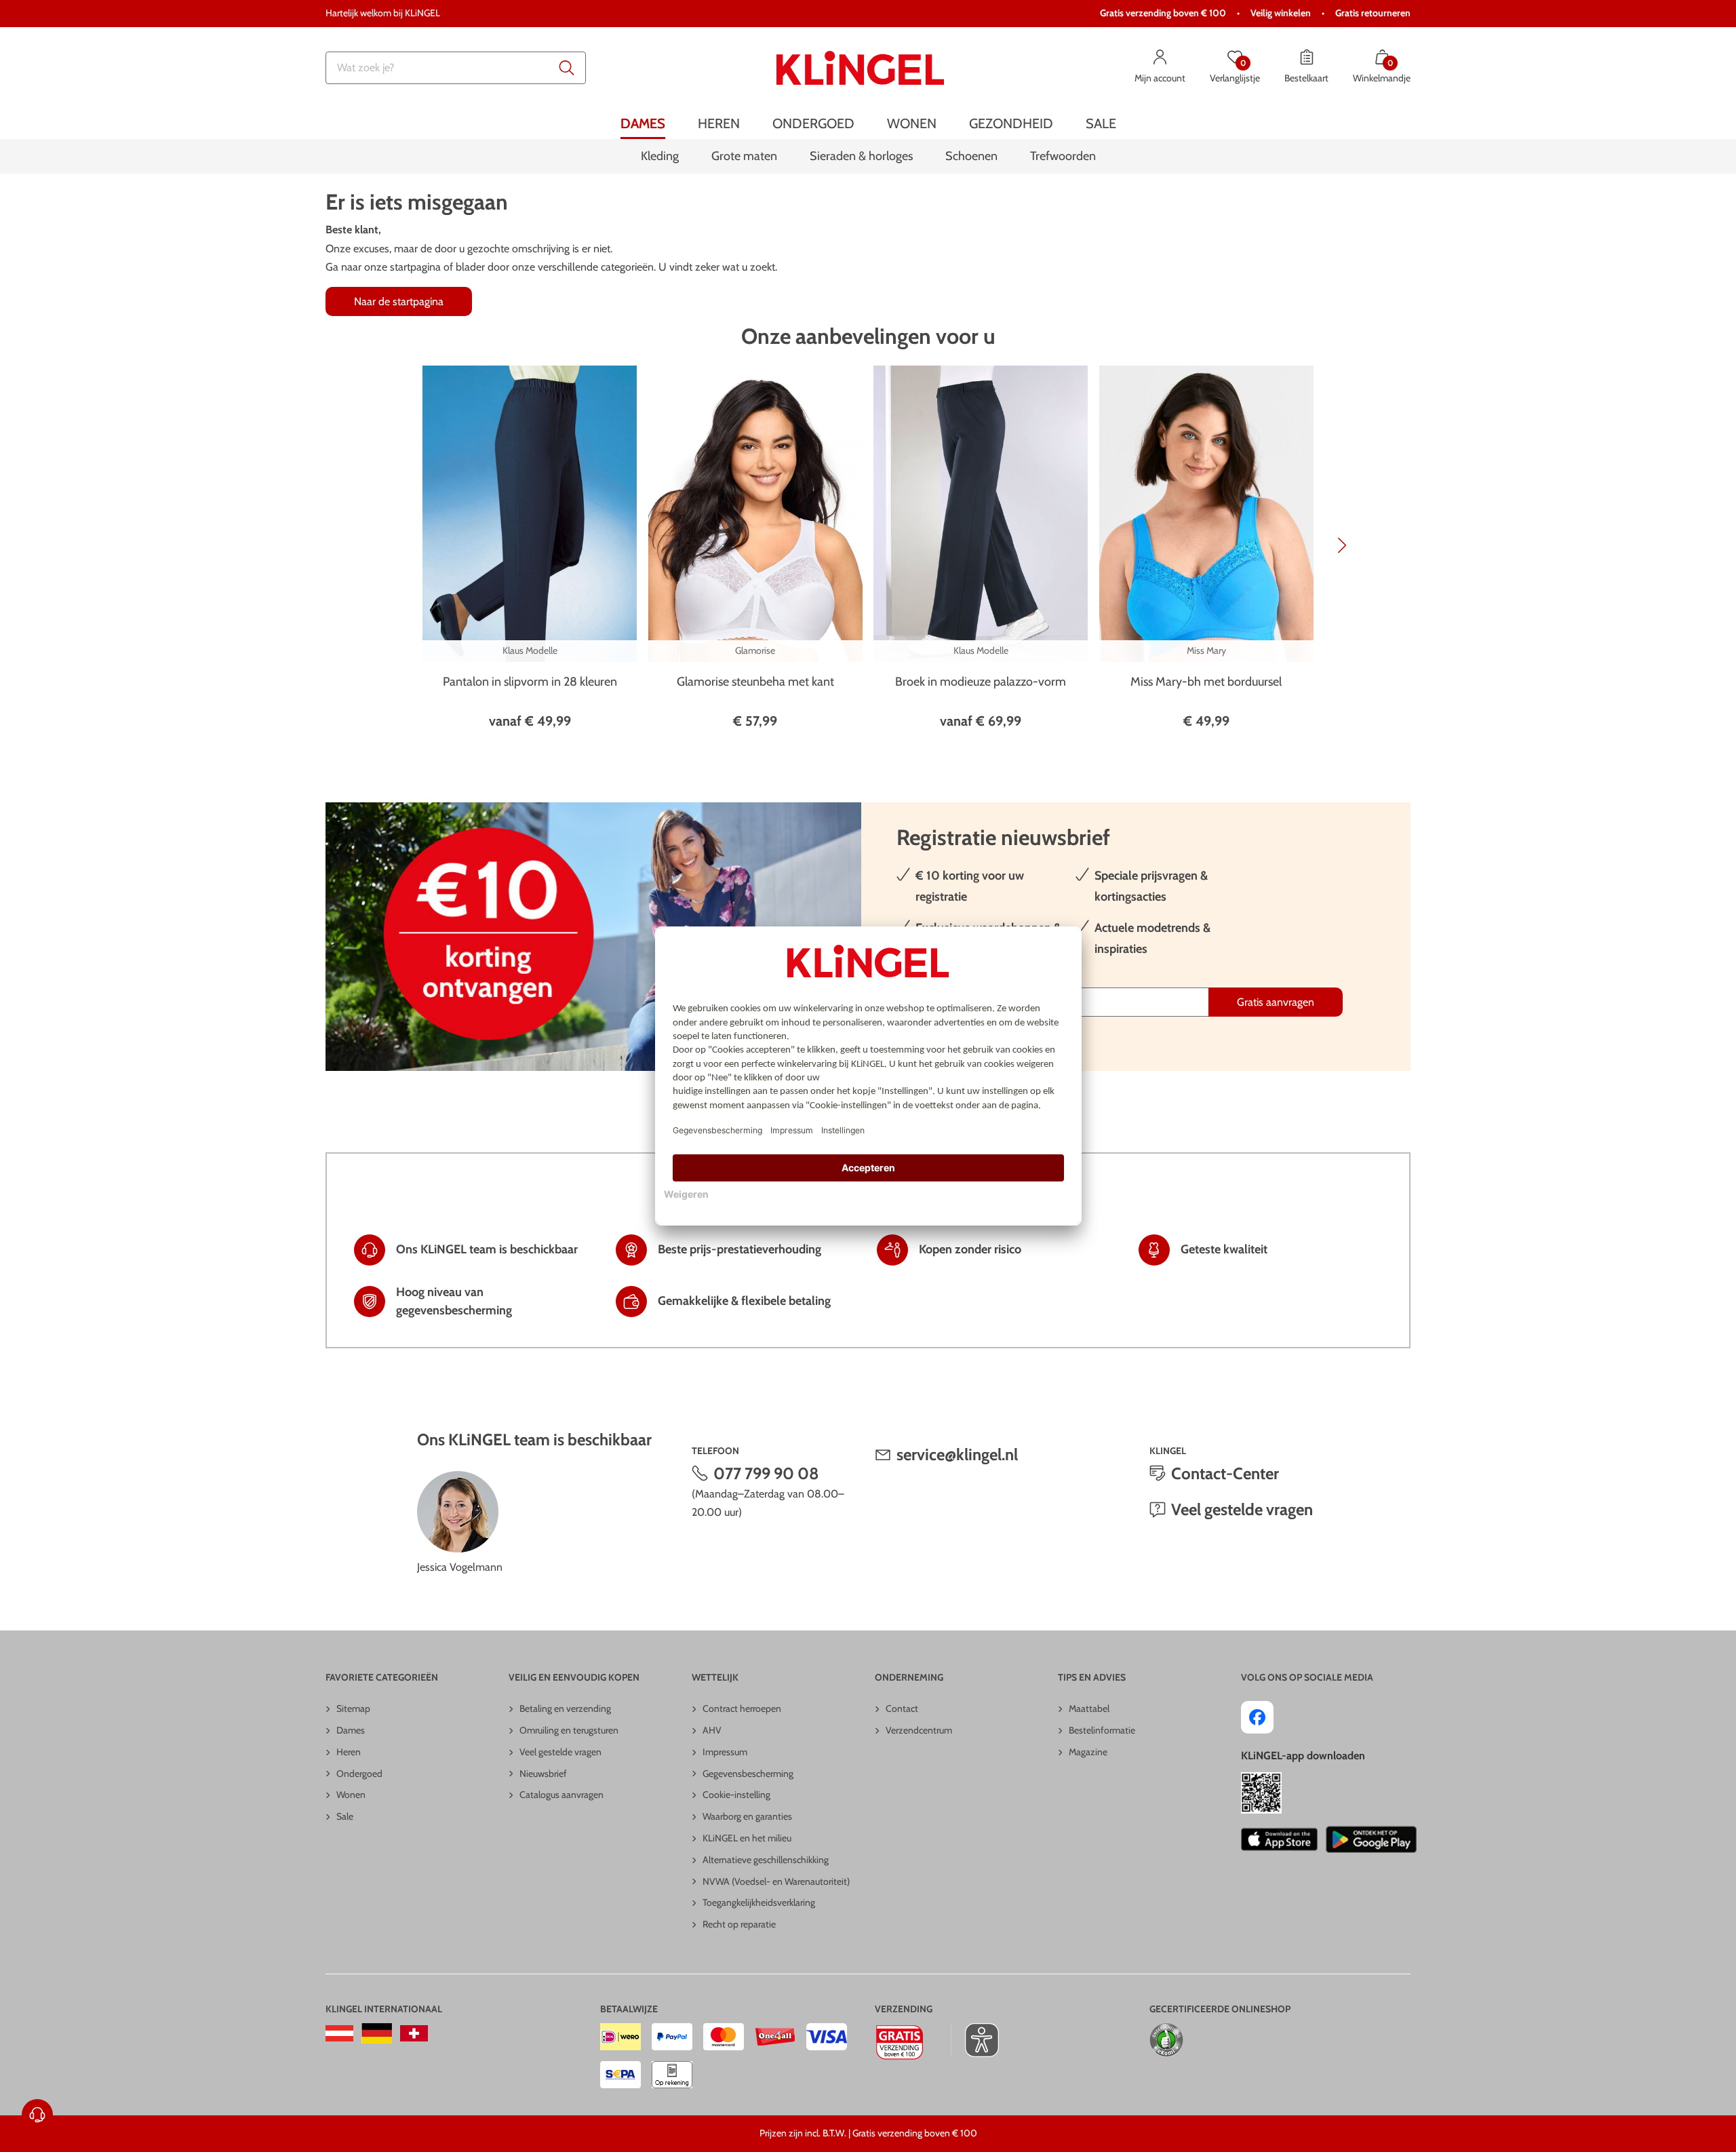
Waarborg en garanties (747, 1816)
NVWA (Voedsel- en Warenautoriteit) (776, 1881)
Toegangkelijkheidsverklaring (759, 1902)
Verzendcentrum (919, 1730)
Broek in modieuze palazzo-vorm (981, 682)
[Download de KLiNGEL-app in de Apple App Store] (1279, 1839)
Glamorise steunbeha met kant (755, 682)
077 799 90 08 (766, 1473)
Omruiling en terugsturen (569, 1730)
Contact (902, 1708)
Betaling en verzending (565, 1708)
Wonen (351, 1795)
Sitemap (353, 1708)
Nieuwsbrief (543, 1774)
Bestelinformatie (1102, 1730)
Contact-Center (1225, 1473)
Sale (345, 1816)
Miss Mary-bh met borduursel (1206, 682)
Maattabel (1089, 1708)
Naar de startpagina (399, 301)
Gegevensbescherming (748, 1774)
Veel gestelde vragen (1242, 1509)
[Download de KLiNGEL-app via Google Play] (1371, 1839)
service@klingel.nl (957, 1454)
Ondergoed (359, 1774)
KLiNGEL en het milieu (747, 1838)
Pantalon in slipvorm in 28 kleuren (530, 682)
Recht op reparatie (739, 1924)
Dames (351, 1730)
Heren (349, 1752)
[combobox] (456, 68)
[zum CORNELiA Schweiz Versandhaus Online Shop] (414, 2033)
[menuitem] (643, 124)
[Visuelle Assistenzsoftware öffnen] (975, 2040)
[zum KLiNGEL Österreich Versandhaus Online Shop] (339, 2033)
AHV (712, 1730)
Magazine (1088, 1752)
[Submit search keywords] (567, 68)
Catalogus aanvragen (561, 1795)
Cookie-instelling (736, 1795)
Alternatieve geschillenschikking (766, 1860)
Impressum (725, 1752)
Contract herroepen (742, 1708)
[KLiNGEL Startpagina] (860, 68)
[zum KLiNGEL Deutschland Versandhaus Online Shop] (377, 2033)
